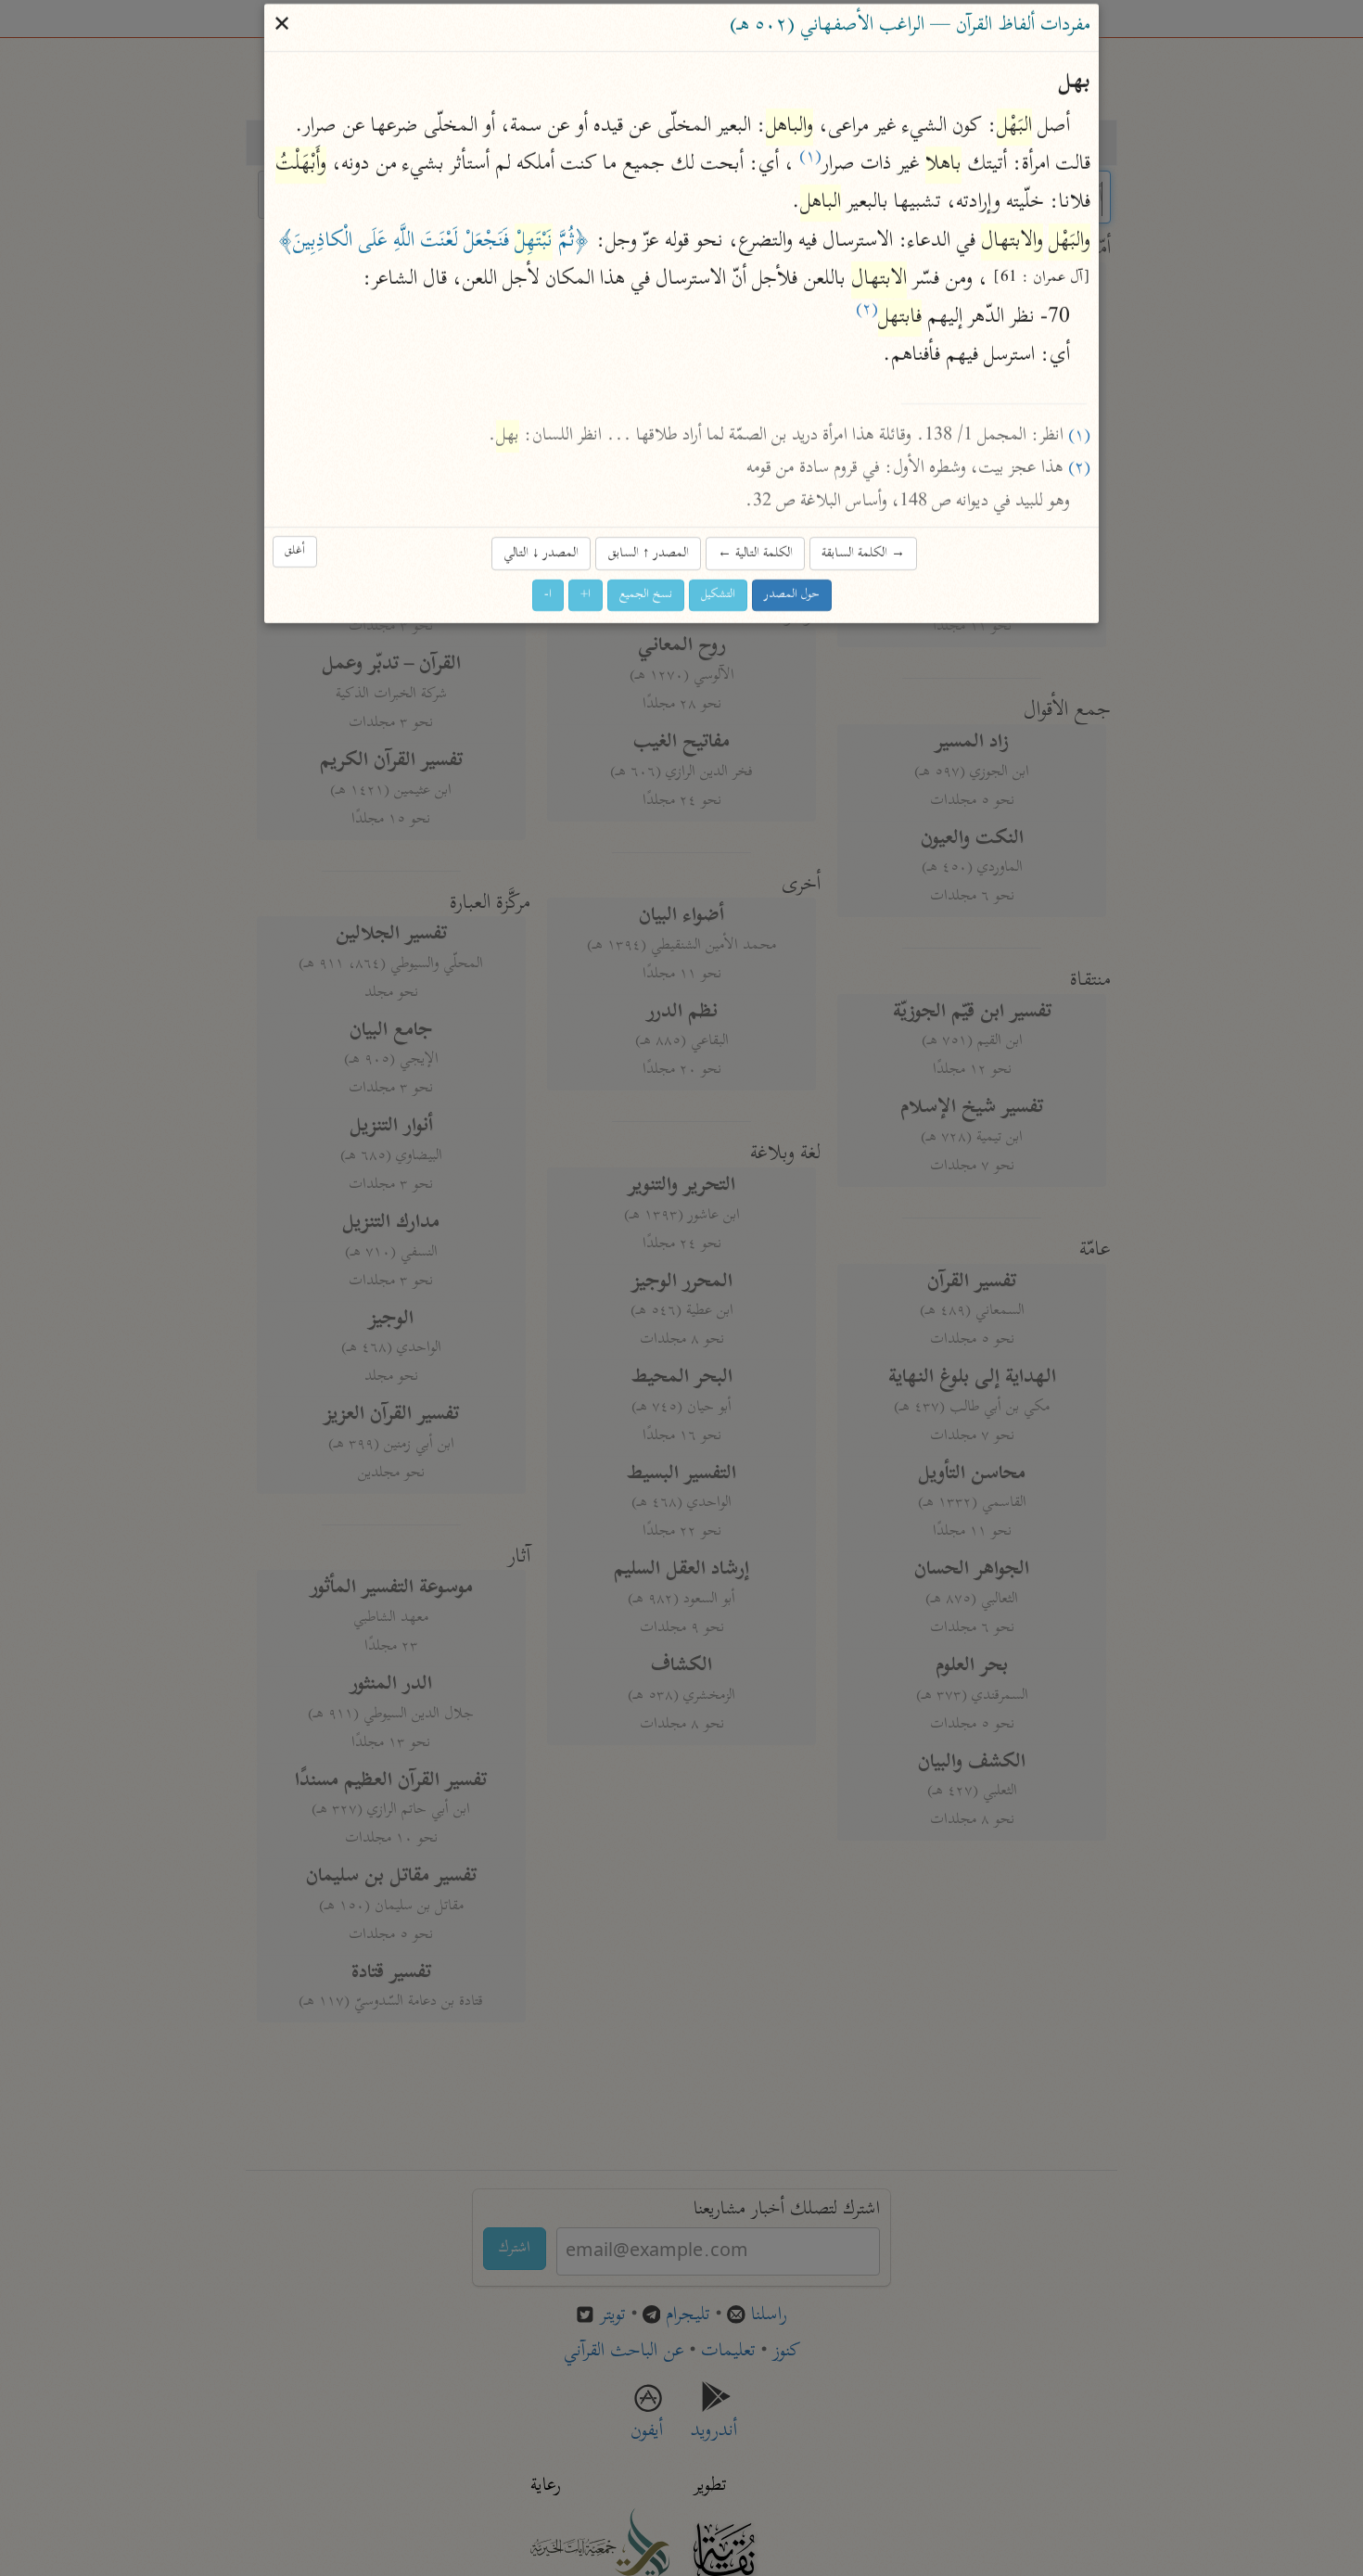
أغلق (295, 551)
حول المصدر (792, 595)
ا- (548, 595)
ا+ (586, 595)
